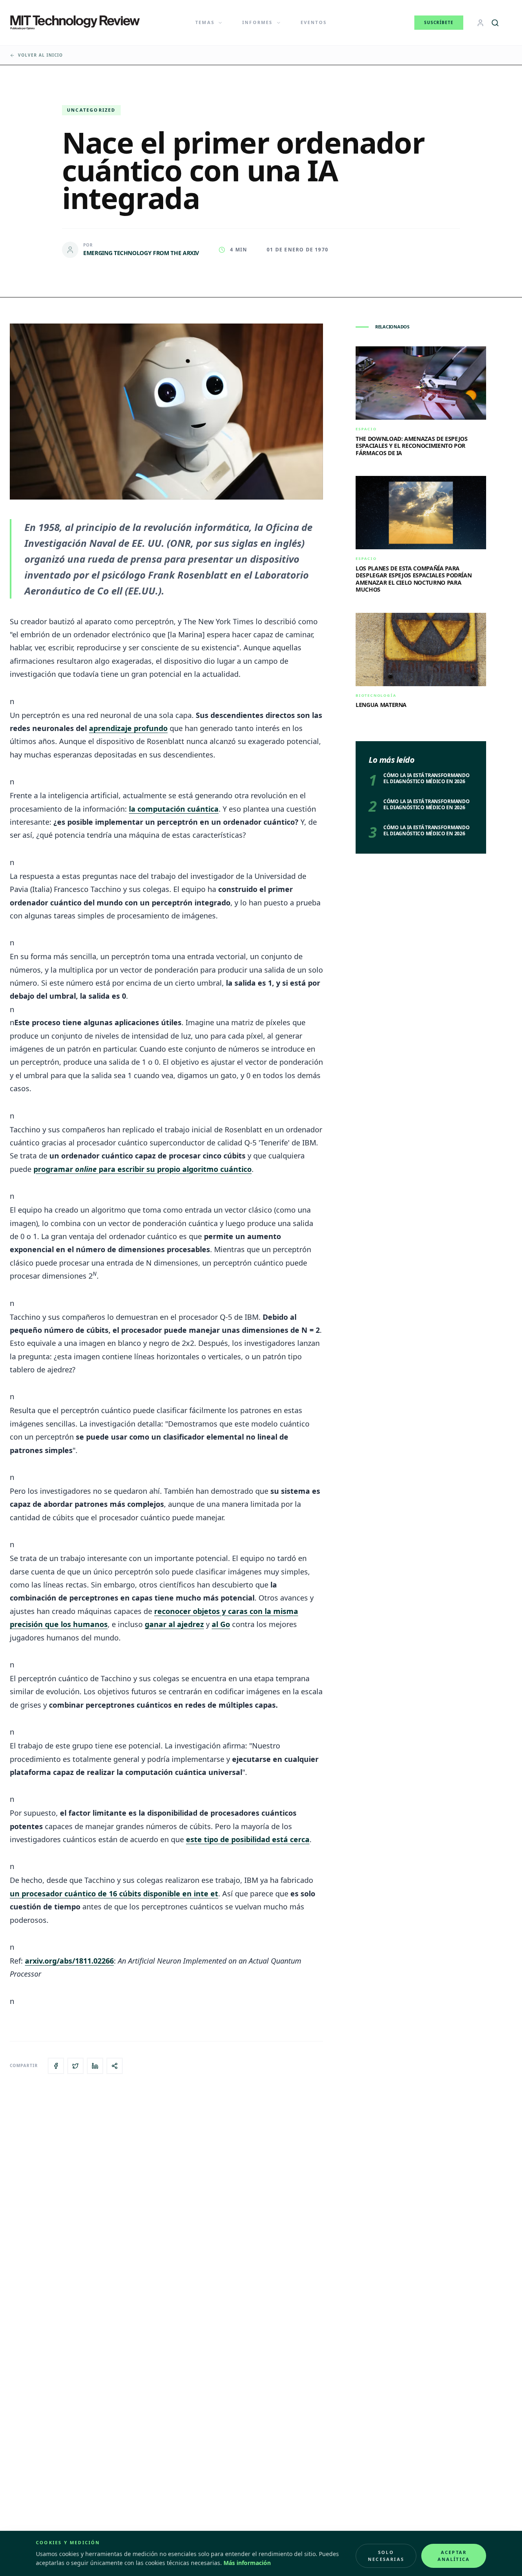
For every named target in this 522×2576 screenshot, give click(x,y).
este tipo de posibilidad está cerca (248, 1839)
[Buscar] (495, 23)
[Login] (480, 23)
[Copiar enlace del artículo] (115, 2066)
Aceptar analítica (454, 2556)
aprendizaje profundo (128, 728)
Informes (258, 22)
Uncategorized (91, 110)
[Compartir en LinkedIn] (95, 2066)
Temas (205, 22)
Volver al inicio (40, 55)
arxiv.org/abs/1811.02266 (69, 1961)
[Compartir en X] (75, 2066)
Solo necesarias (386, 2556)
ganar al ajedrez (174, 1624)
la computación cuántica (174, 809)
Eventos (314, 22)
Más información (247, 2563)
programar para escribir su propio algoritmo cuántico (143, 1169)
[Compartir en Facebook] (56, 2066)
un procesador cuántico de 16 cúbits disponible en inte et (114, 1893)
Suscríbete (439, 22)
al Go (221, 1624)
